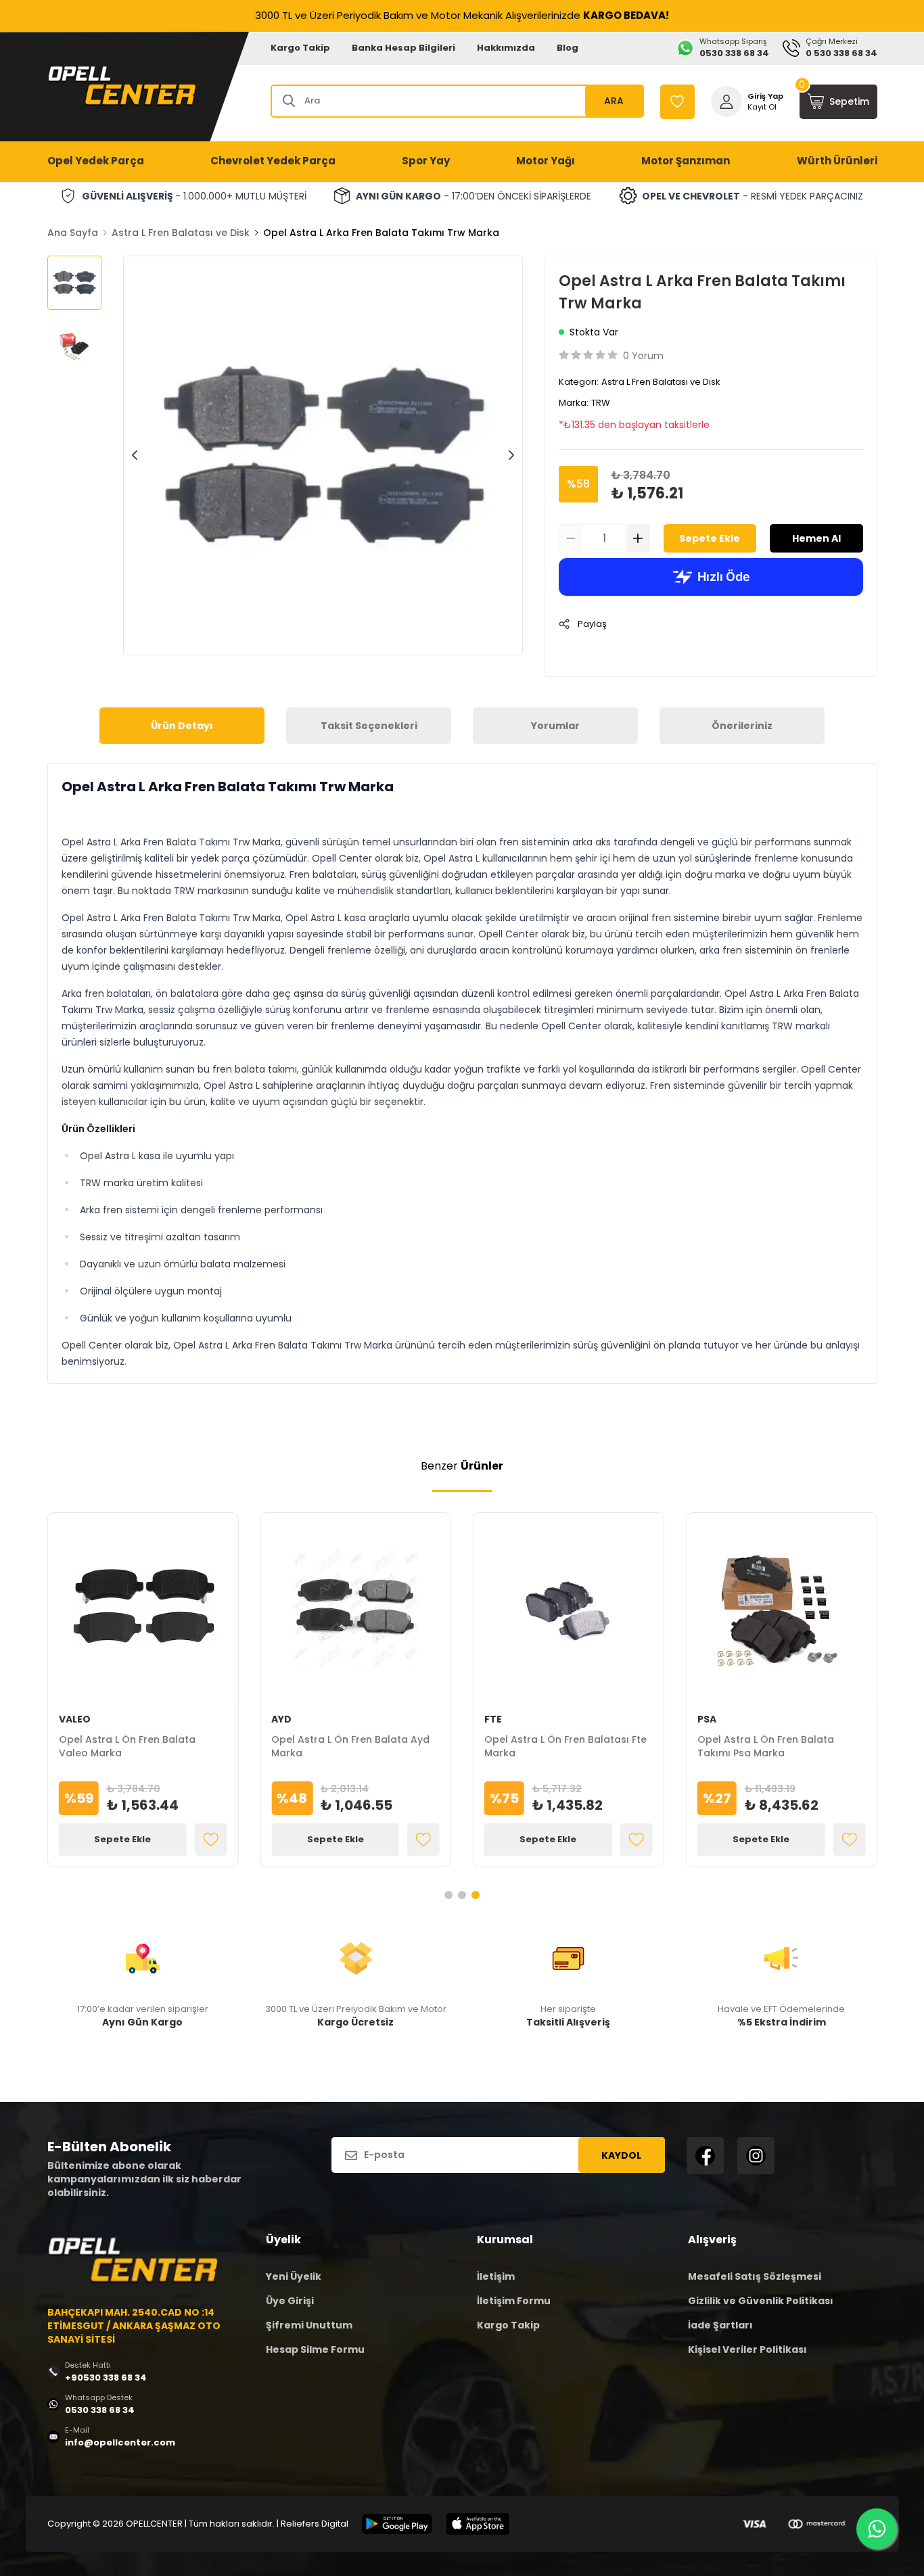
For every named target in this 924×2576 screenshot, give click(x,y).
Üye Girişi (290, 2301)
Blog (568, 48)
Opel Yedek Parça (96, 161)
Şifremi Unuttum (309, 2325)
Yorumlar (555, 726)
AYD (281, 1719)
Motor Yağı (546, 161)
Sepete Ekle (710, 538)
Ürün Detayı (182, 726)
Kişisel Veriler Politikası (747, 2349)
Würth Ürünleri (837, 161)
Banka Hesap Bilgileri (403, 48)
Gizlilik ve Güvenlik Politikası (761, 2301)
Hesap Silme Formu (315, 2349)
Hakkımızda (506, 48)
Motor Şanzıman (686, 161)
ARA (614, 101)
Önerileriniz (742, 726)
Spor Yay (426, 161)
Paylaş (592, 624)
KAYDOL (621, 2155)
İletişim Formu (514, 2301)
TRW (601, 403)
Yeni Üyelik (294, 2276)
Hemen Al (816, 538)
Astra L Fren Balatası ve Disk (181, 233)
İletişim (496, 2276)
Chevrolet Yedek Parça (273, 161)
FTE (493, 1719)
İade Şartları (720, 2325)
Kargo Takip (300, 48)
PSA (707, 1719)
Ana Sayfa (73, 233)
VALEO (75, 1719)
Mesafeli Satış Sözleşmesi (755, 2276)
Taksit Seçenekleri (369, 726)
